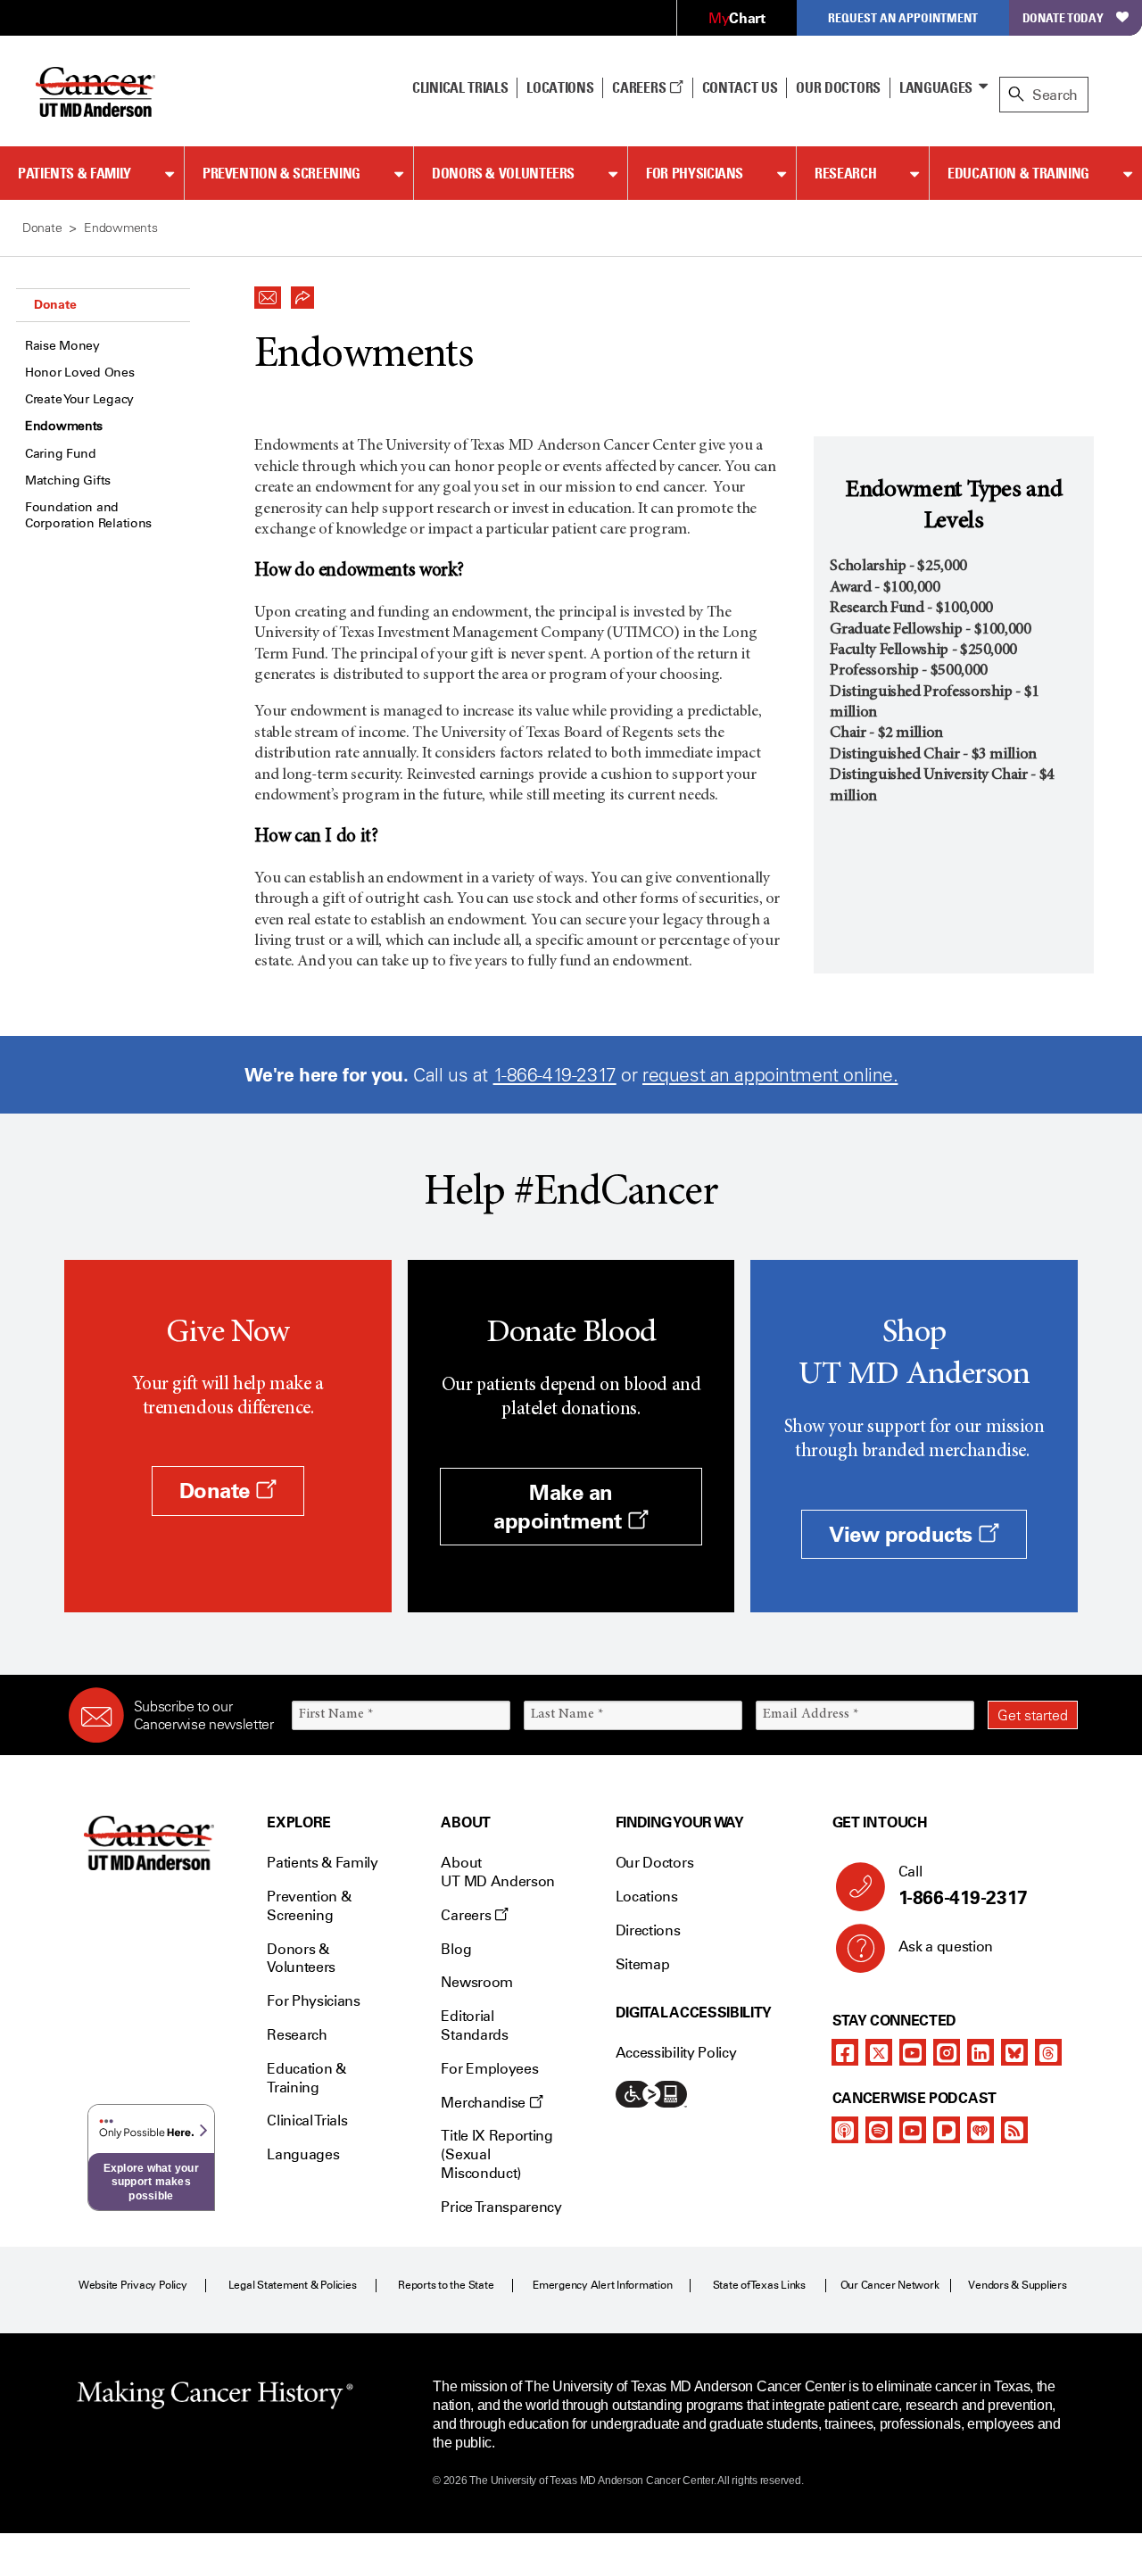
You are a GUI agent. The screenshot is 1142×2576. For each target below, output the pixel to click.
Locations (647, 1897)
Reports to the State (446, 2285)
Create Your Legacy (79, 399)
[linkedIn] (981, 2052)
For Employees (489, 2069)
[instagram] (947, 2052)
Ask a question (946, 1946)
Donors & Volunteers (503, 173)
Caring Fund (61, 454)
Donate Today (1063, 17)
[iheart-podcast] (981, 2130)
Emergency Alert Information (603, 2285)
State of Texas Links (759, 2285)
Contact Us (740, 87)
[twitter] (879, 2052)
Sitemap (643, 1964)
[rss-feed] (1014, 2130)
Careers (640, 87)
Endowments (64, 426)
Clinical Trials (460, 87)
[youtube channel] (913, 2052)
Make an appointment (560, 1506)
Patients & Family (74, 173)
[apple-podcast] (845, 2130)
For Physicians (695, 173)
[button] (268, 293)
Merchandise (484, 2103)
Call (963, 1886)
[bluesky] (1014, 2052)
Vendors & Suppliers (1017, 2285)
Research (845, 173)
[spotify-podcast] (879, 2130)
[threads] (1048, 2052)
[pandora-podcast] (947, 2130)
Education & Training (1018, 173)
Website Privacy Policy (133, 2285)
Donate (55, 304)
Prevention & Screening (281, 173)
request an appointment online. (770, 1075)
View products (903, 1534)
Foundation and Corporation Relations (88, 515)
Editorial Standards (474, 2025)
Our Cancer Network (890, 2285)
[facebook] (845, 2052)
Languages (936, 87)
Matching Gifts (68, 480)
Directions (648, 1930)
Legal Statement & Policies (293, 2285)
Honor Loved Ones (80, 373)
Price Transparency (501, 2207)
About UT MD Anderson (498, 1872)
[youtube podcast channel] (913, 2130)
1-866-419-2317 (555, 1075)
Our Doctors (838, 87)
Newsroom (476, 1982)
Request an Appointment (903, 17)
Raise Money (62, 346)
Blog (456, 1949)
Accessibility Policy (676, 2053)
